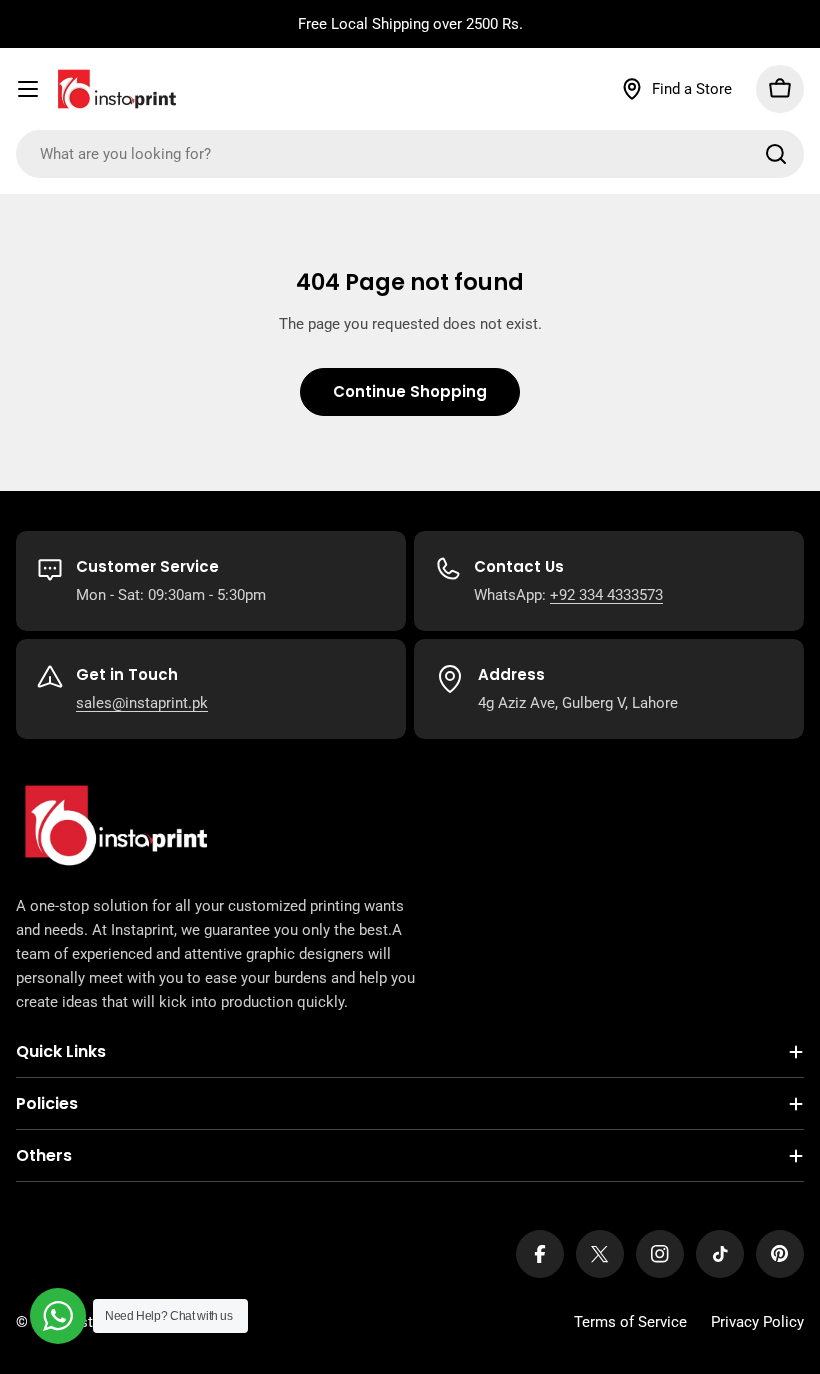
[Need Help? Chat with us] (58, 1316)
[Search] (776, 154)
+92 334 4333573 (606, 595)
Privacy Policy (757, 1322)
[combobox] (410, 154)
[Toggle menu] (28, 89)
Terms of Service (630, 1322)
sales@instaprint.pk (142, 703)
